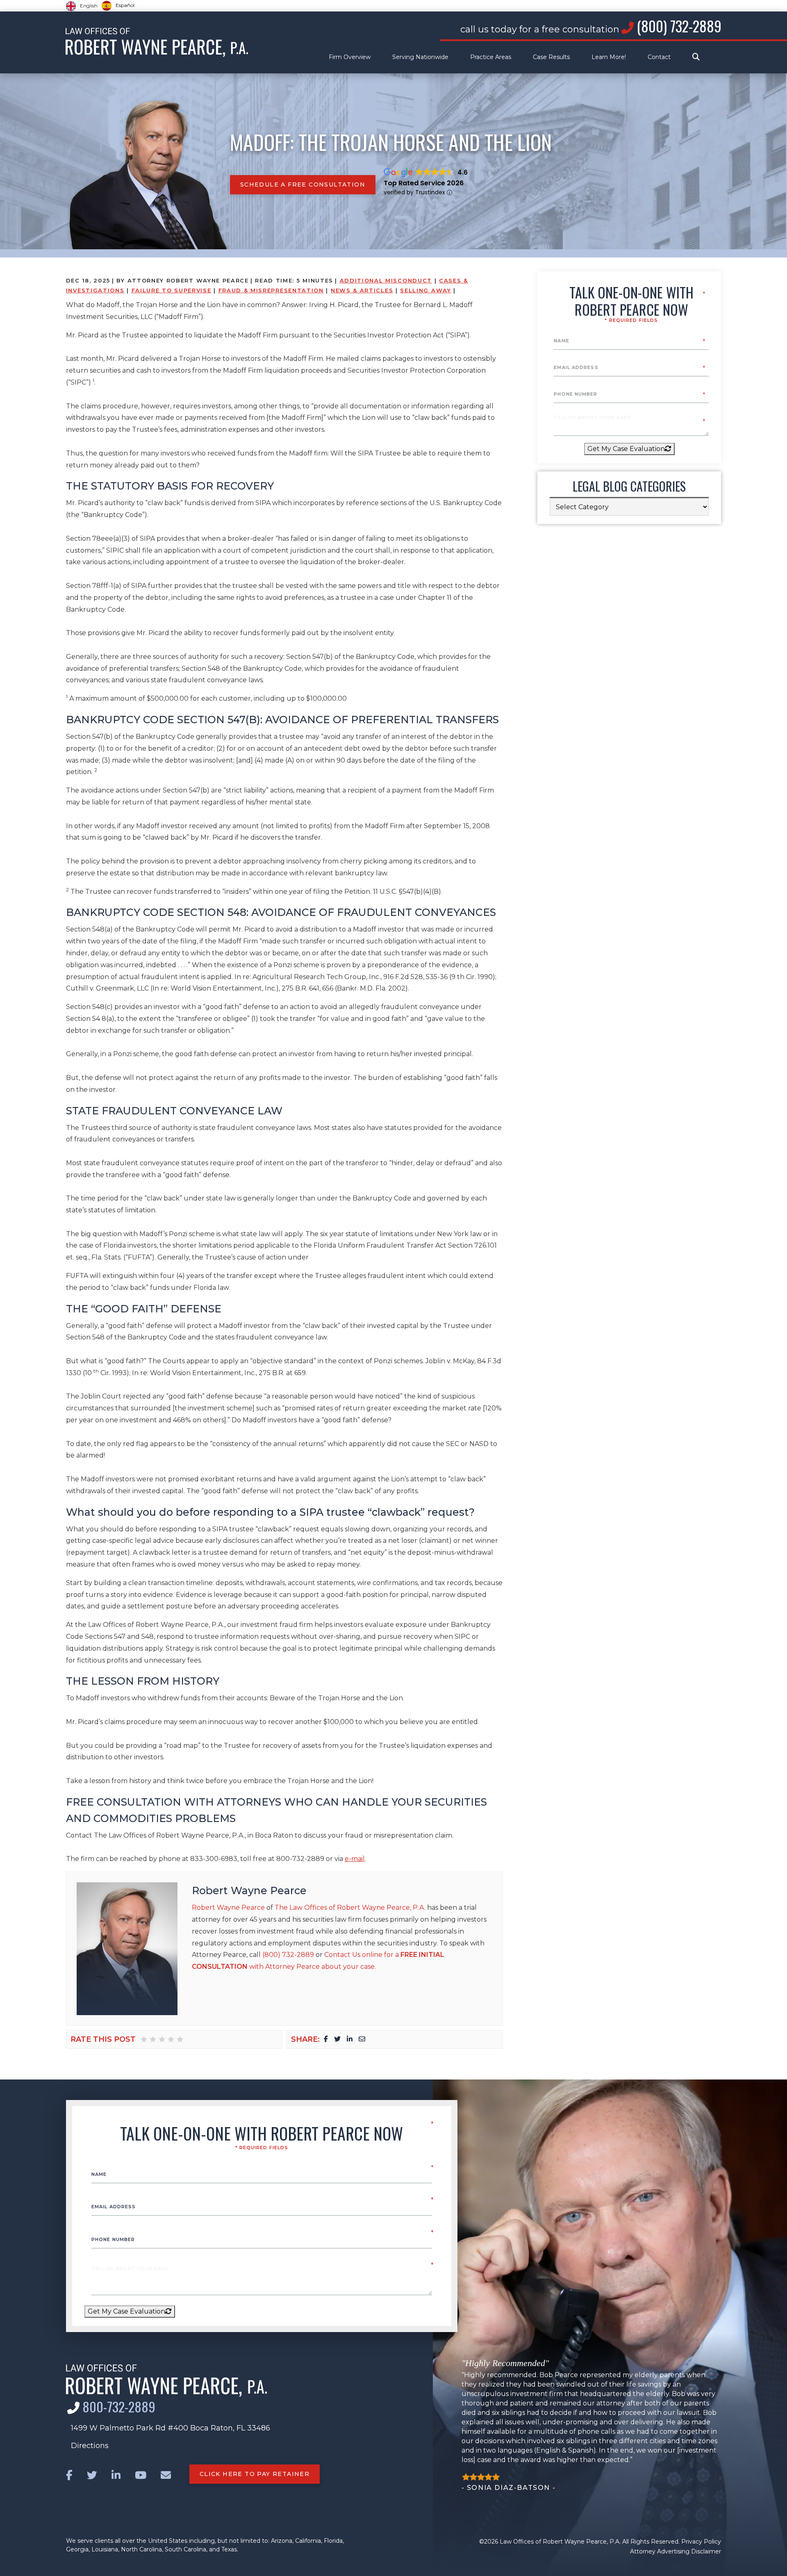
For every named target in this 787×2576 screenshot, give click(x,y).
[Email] (362, 2039)
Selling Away (425, 290)
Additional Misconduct (386, 280)
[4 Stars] (171, 2039)
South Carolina (185, 2549)
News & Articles (362, 290)
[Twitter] (337, 2039)
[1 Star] (144, 2039)
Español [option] (125, 5)
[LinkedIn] (350, 2039)
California (308, 2541)
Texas (229, 2549)
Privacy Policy (701, 2542)
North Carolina (141, 2549)
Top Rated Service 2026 (424, 183)
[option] (118, 6)
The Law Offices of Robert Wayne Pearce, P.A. (350, 1908)
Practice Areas (491, 57)
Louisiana (105, 2549)
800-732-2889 (119, 2406)
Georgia (77, 2549)
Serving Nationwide (420, 57)
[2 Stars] (153, 2039)
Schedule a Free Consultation (303, 184)
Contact (659, 57)
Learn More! (609, 57)
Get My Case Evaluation (626, 449)
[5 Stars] (180, 2039)
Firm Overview (350, 57)
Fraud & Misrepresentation (271, 290)
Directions (90, 2446)
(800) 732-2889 (679, 26)
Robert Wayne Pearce (249, 1890)
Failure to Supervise (172, 290)
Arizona (282, 2541)
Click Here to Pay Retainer (255, 2474)
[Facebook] (326, 2039)
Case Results (551, 57)
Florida (333, 2541)
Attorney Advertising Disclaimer (676, 2551)
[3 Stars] (162, 2039)
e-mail (355, 1859)
